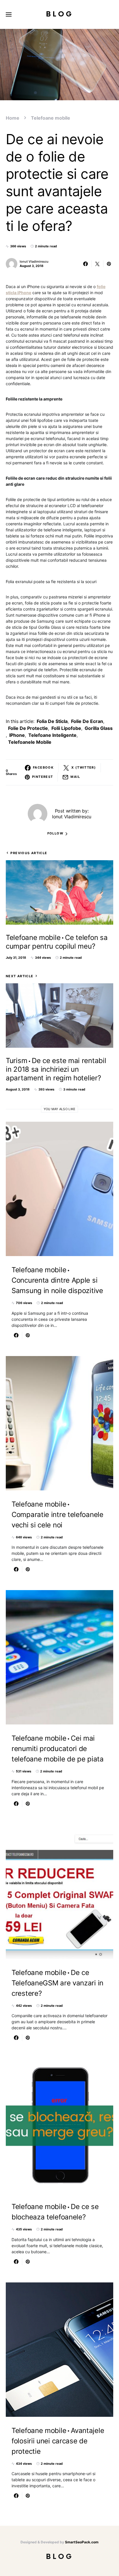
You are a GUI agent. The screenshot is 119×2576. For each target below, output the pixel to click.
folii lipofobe (66, 728)
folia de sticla (52, 721)
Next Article (20, 976)
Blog (60, 14)
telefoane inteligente (52, 735)
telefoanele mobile (30, 742)
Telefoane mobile (51, 118)
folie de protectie (28, 728)
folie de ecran (87, 721)
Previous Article (29, 853)
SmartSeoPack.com (82, 2542)
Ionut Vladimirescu (34, 262)
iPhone (17, 735)
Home (13, 118)
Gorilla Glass (99, 728)
